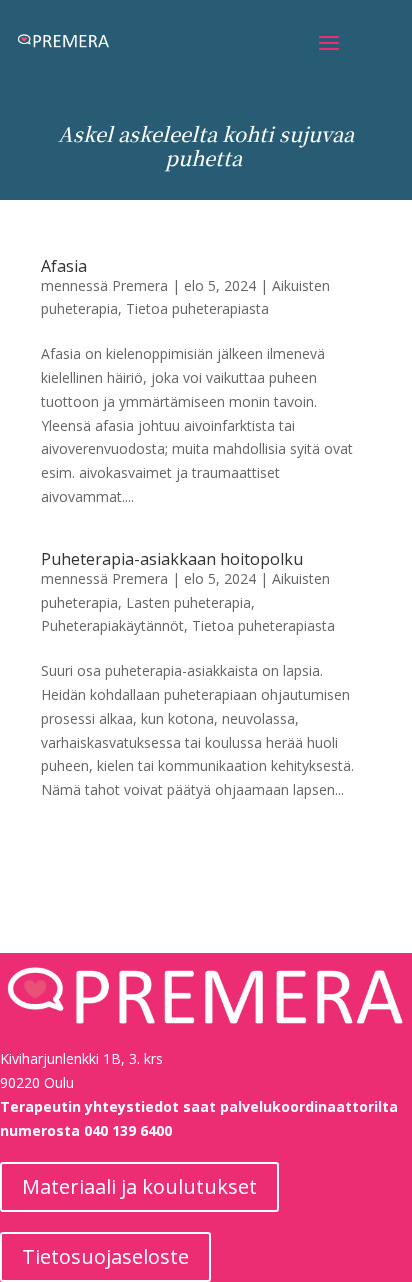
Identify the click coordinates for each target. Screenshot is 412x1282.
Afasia (64, 266)
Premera (140, 285)
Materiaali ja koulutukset (139, 1186)
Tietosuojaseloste (105, 1256)
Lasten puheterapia (188, 602)
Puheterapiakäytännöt (112, 625)
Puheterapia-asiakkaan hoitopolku (172, 559)
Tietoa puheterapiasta (197, 308)
